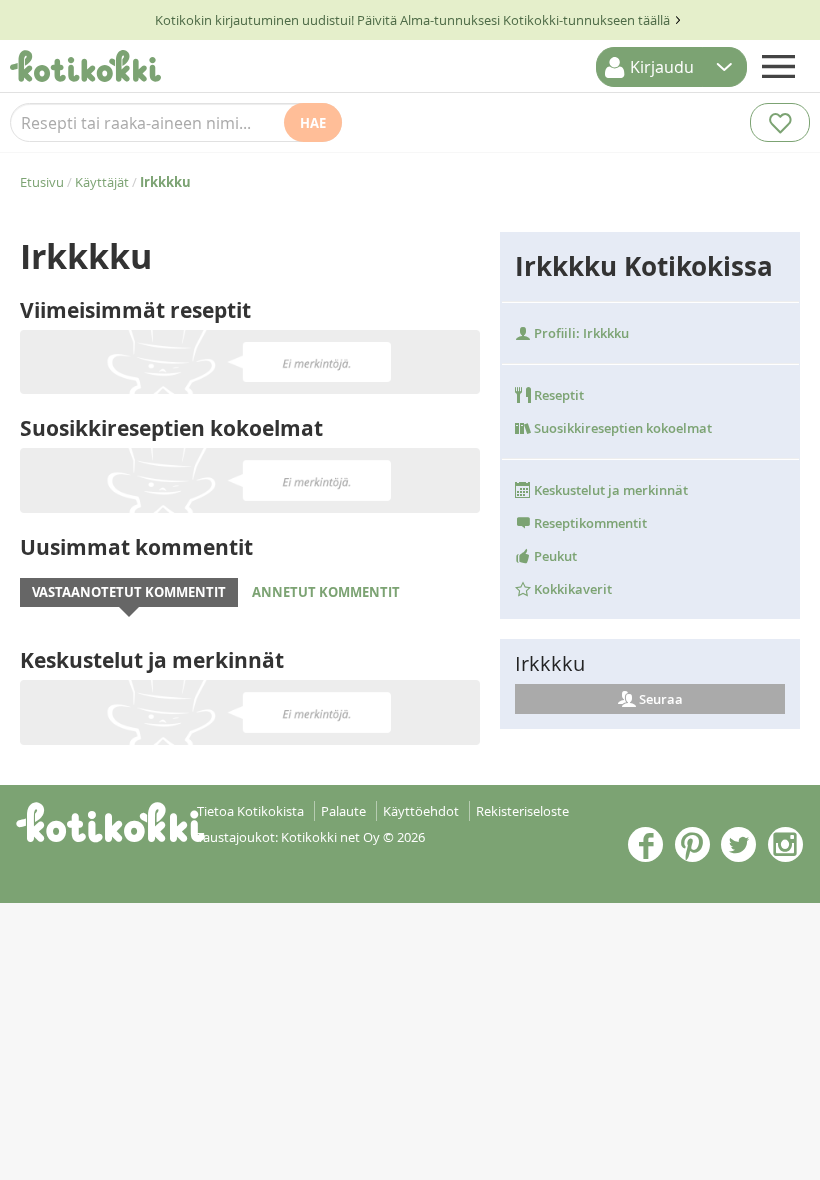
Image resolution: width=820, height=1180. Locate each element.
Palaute (343, 811)
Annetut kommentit (326, 592)
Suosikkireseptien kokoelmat (621, 428)
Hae (313, 123)
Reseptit (557, 395)
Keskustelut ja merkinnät (609, 490)
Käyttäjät (102, 182)
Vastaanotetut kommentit (129, 592)
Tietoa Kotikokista (250, 811)
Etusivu (42, 182)
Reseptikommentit (589, 523)
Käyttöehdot (421, 811)
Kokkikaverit (571, 589)
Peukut (554, 556)
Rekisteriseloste (522, 811)
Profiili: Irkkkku (580, 333)
